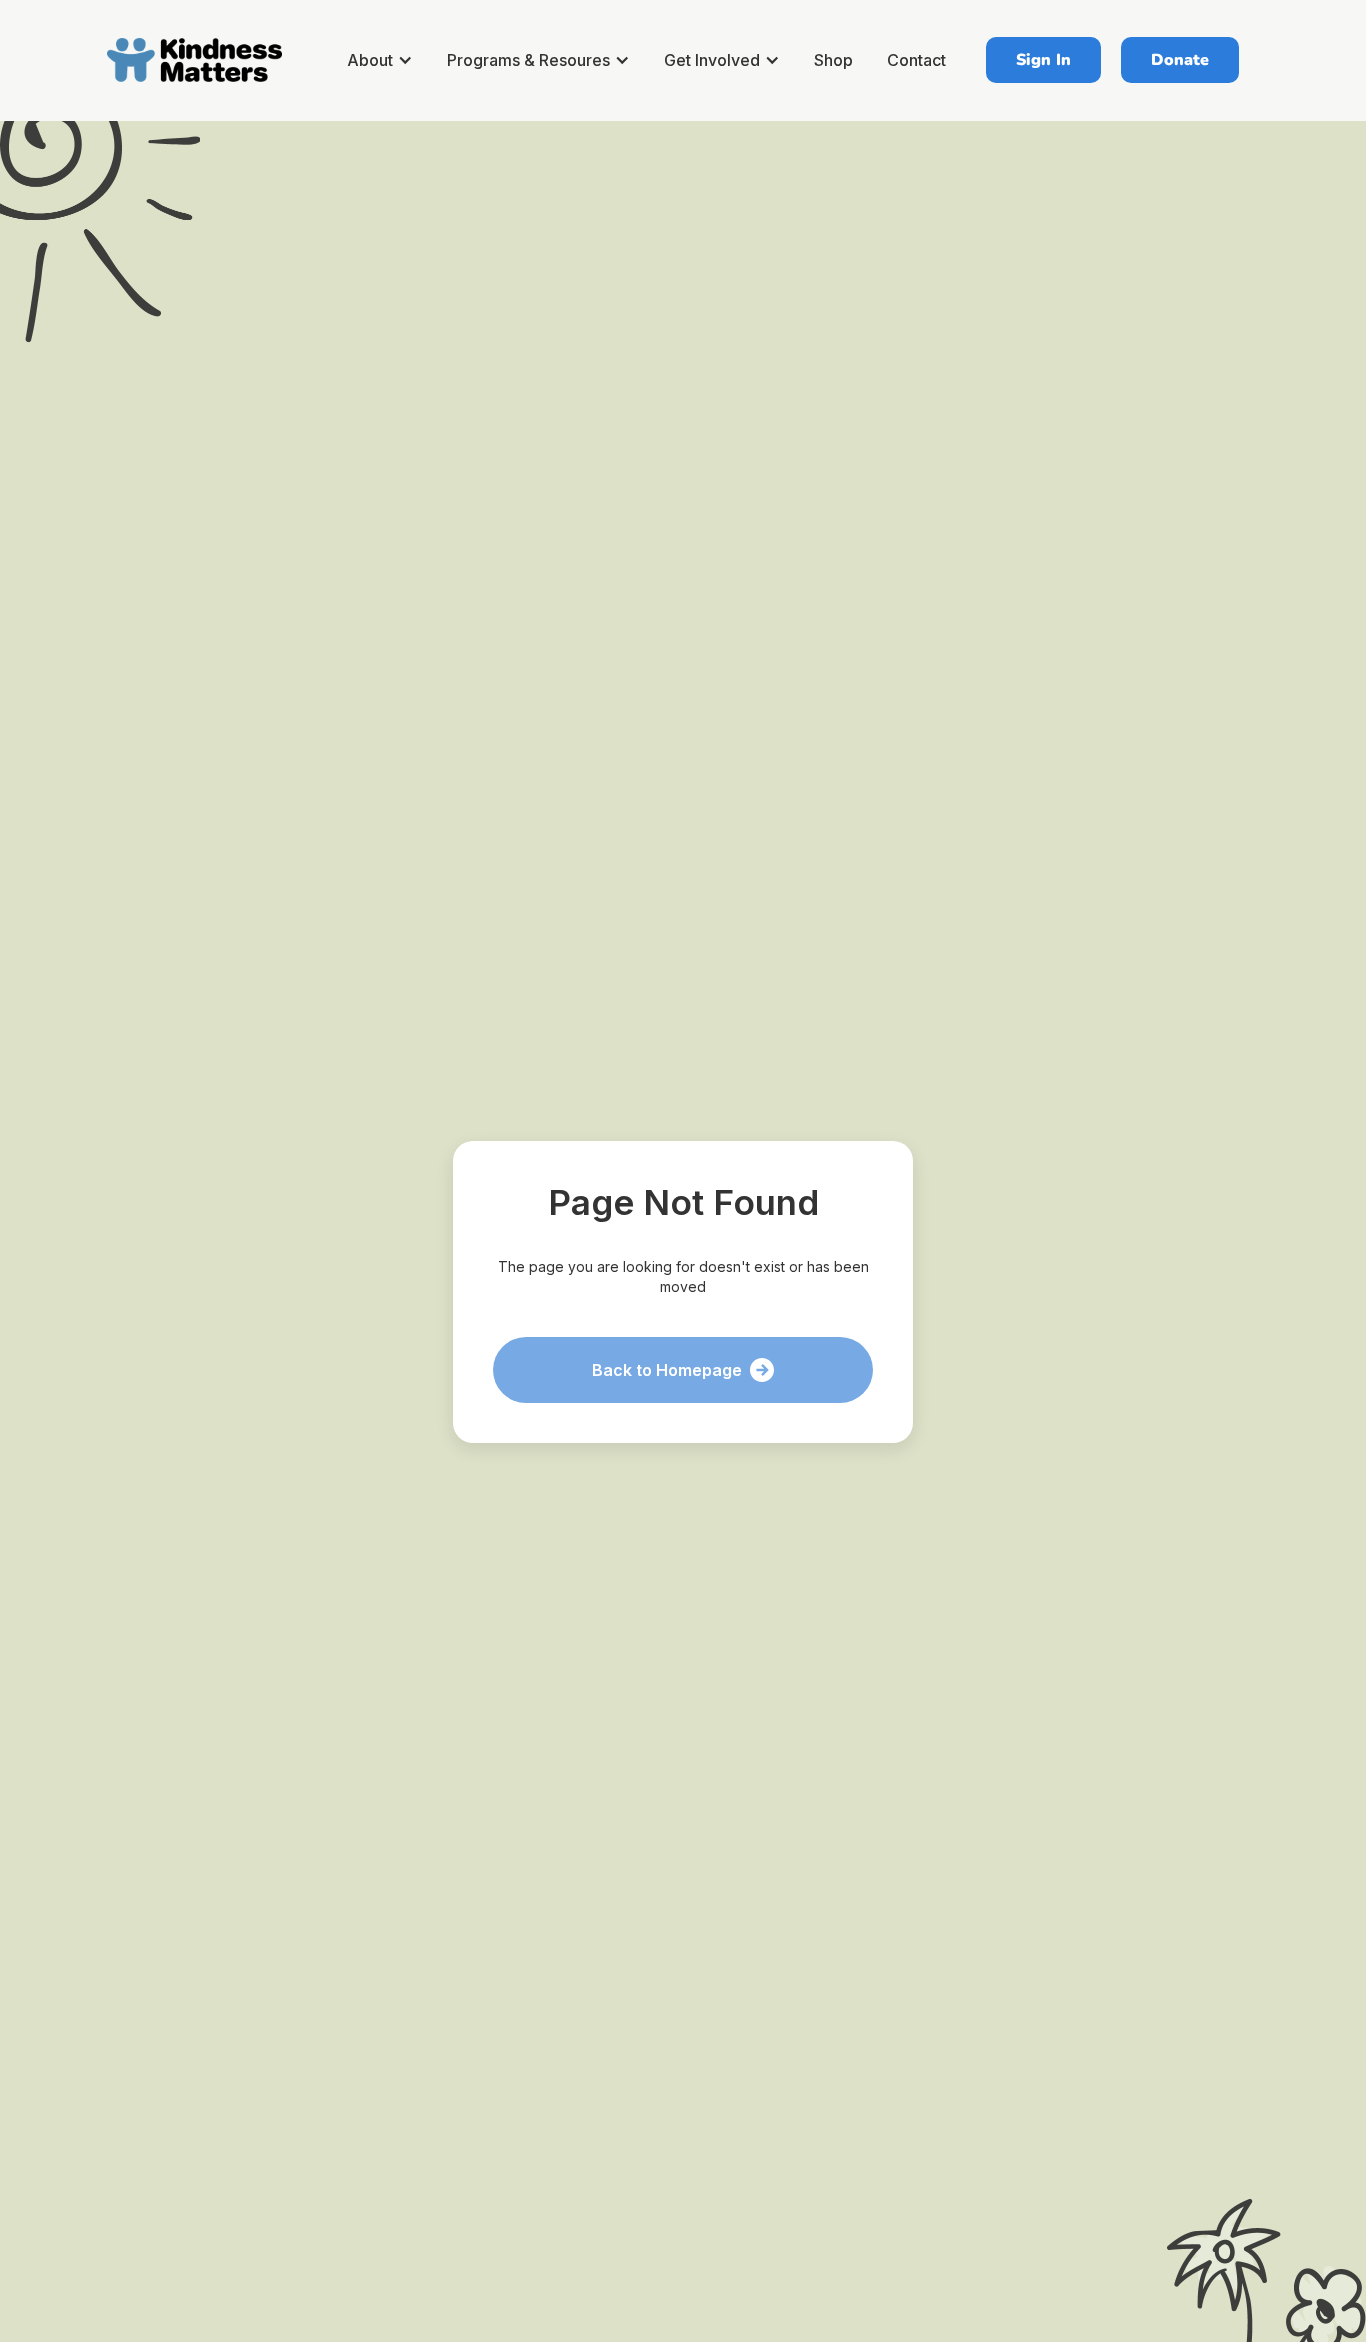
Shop (833, 60)
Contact (916, 60)
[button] (383, 60)
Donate (1180, 60)
